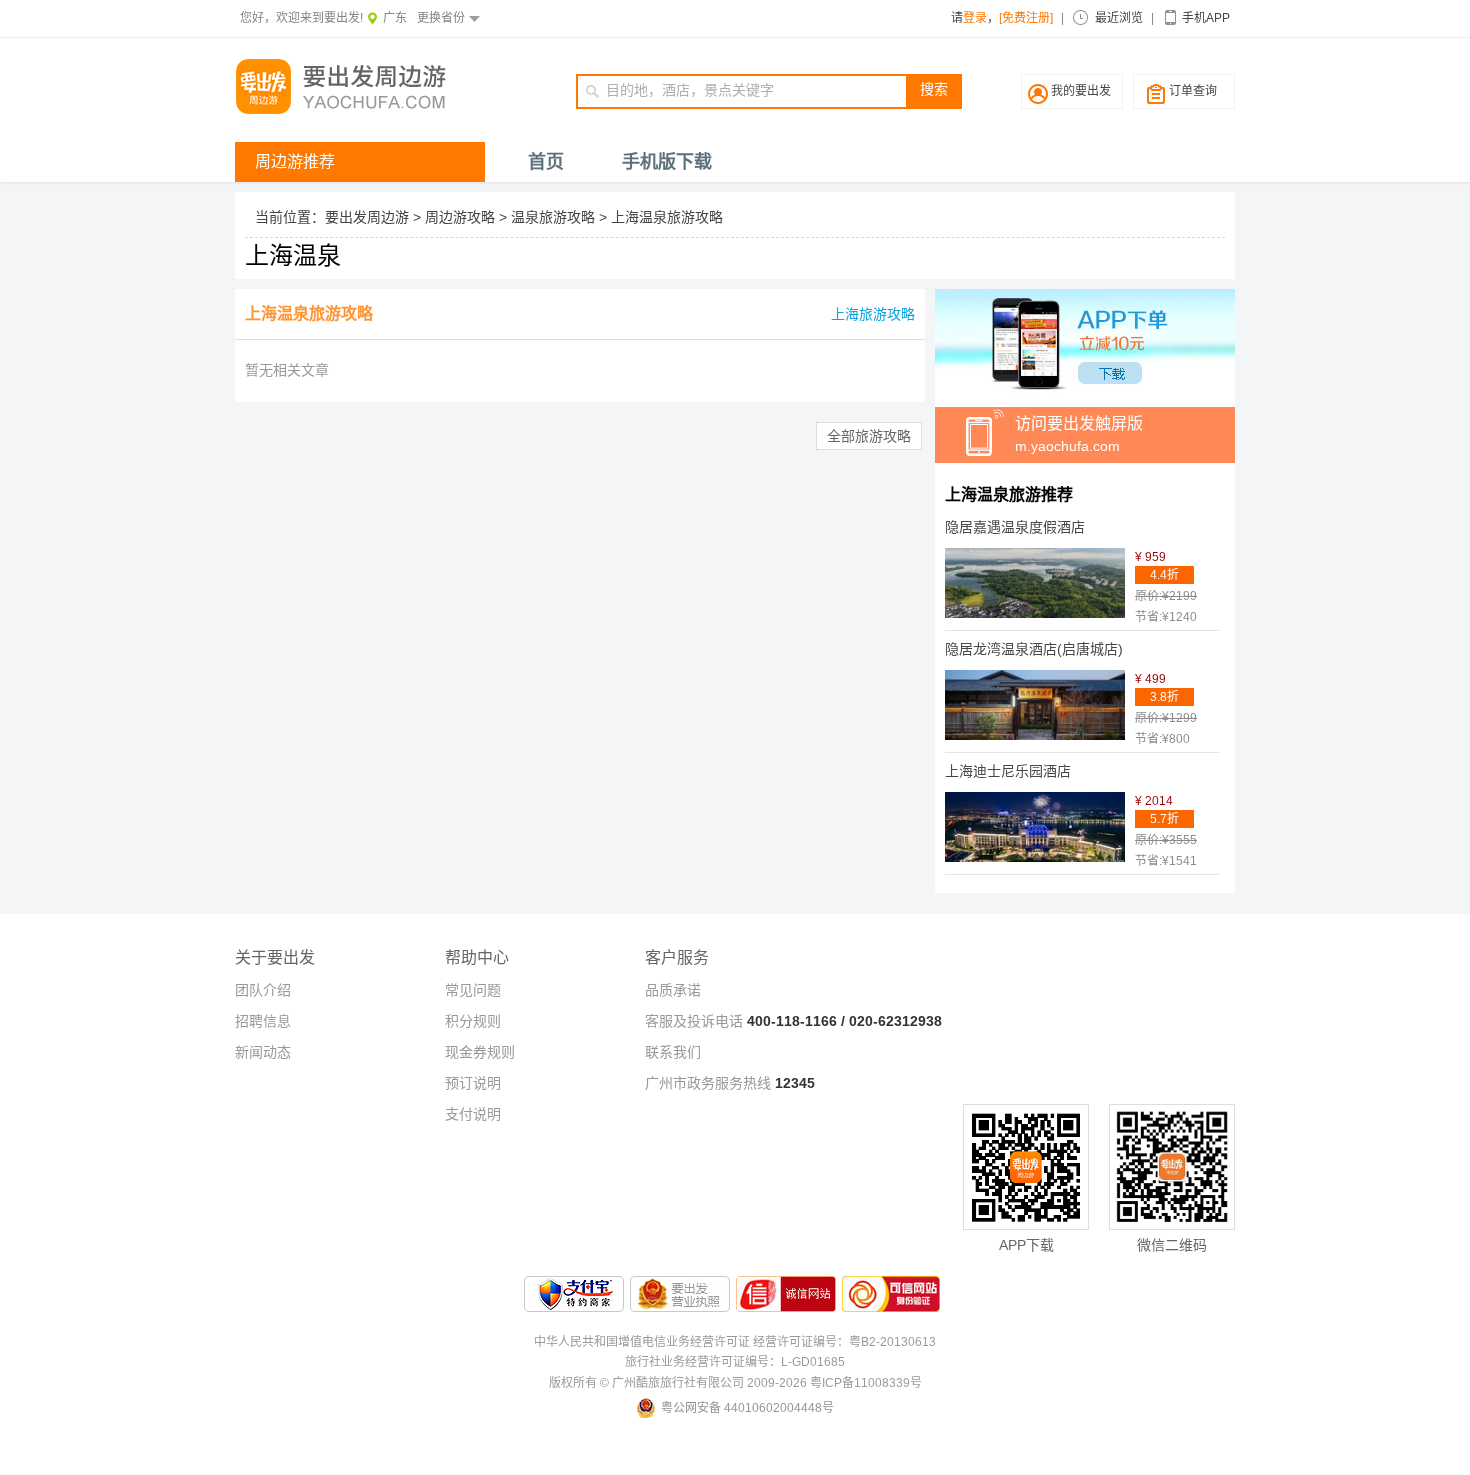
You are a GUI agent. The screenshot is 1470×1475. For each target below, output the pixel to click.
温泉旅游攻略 (553, 217)
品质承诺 (673, 990)
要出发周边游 (367, 217)
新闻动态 (263, 1052)
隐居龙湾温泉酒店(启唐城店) (1034, 649)
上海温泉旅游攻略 (667, 217)
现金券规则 (480, 1052)
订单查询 (1193, 91)
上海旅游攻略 (873, 314)
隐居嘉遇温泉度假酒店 (1015, 527)
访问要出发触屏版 (1079, 434)
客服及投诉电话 (694, 1021)
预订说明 (473, 1083)
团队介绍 (263, 990)
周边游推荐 (295, 161)
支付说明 (473, 1114)
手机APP (1206, 18)
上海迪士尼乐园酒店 (1008, 771)
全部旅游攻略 (869, 436)
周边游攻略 (460, 217)
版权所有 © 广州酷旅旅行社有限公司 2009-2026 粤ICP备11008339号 (735, 1383)
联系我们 (673, 1052)
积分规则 (473, 1021)
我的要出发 (1081, 91)
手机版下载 (667, 162)
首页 (546, 162)
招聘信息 (263, 1021)
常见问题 (473, 990)
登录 (975, 18)
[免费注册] (1026, 18)
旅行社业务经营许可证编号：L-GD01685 (735, 1362)
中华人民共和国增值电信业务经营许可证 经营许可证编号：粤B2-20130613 (735, 1342)
